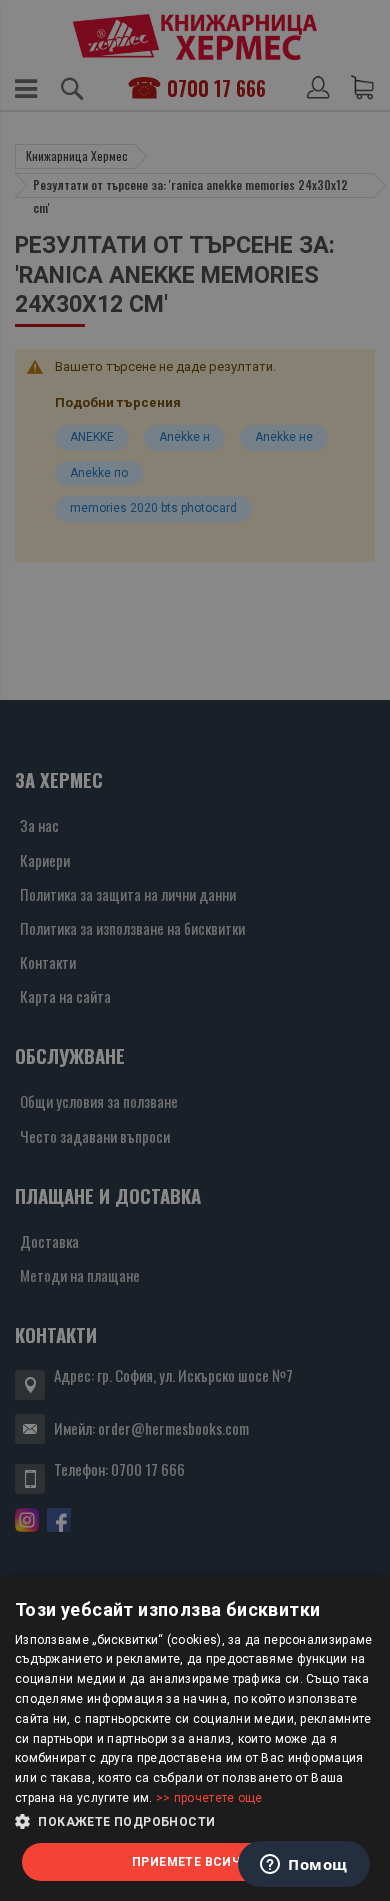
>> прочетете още (209, 1798)
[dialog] (195, 1738)
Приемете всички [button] (195, 1862)
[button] (195, 1822)
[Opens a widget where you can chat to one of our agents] (304, 1866)
